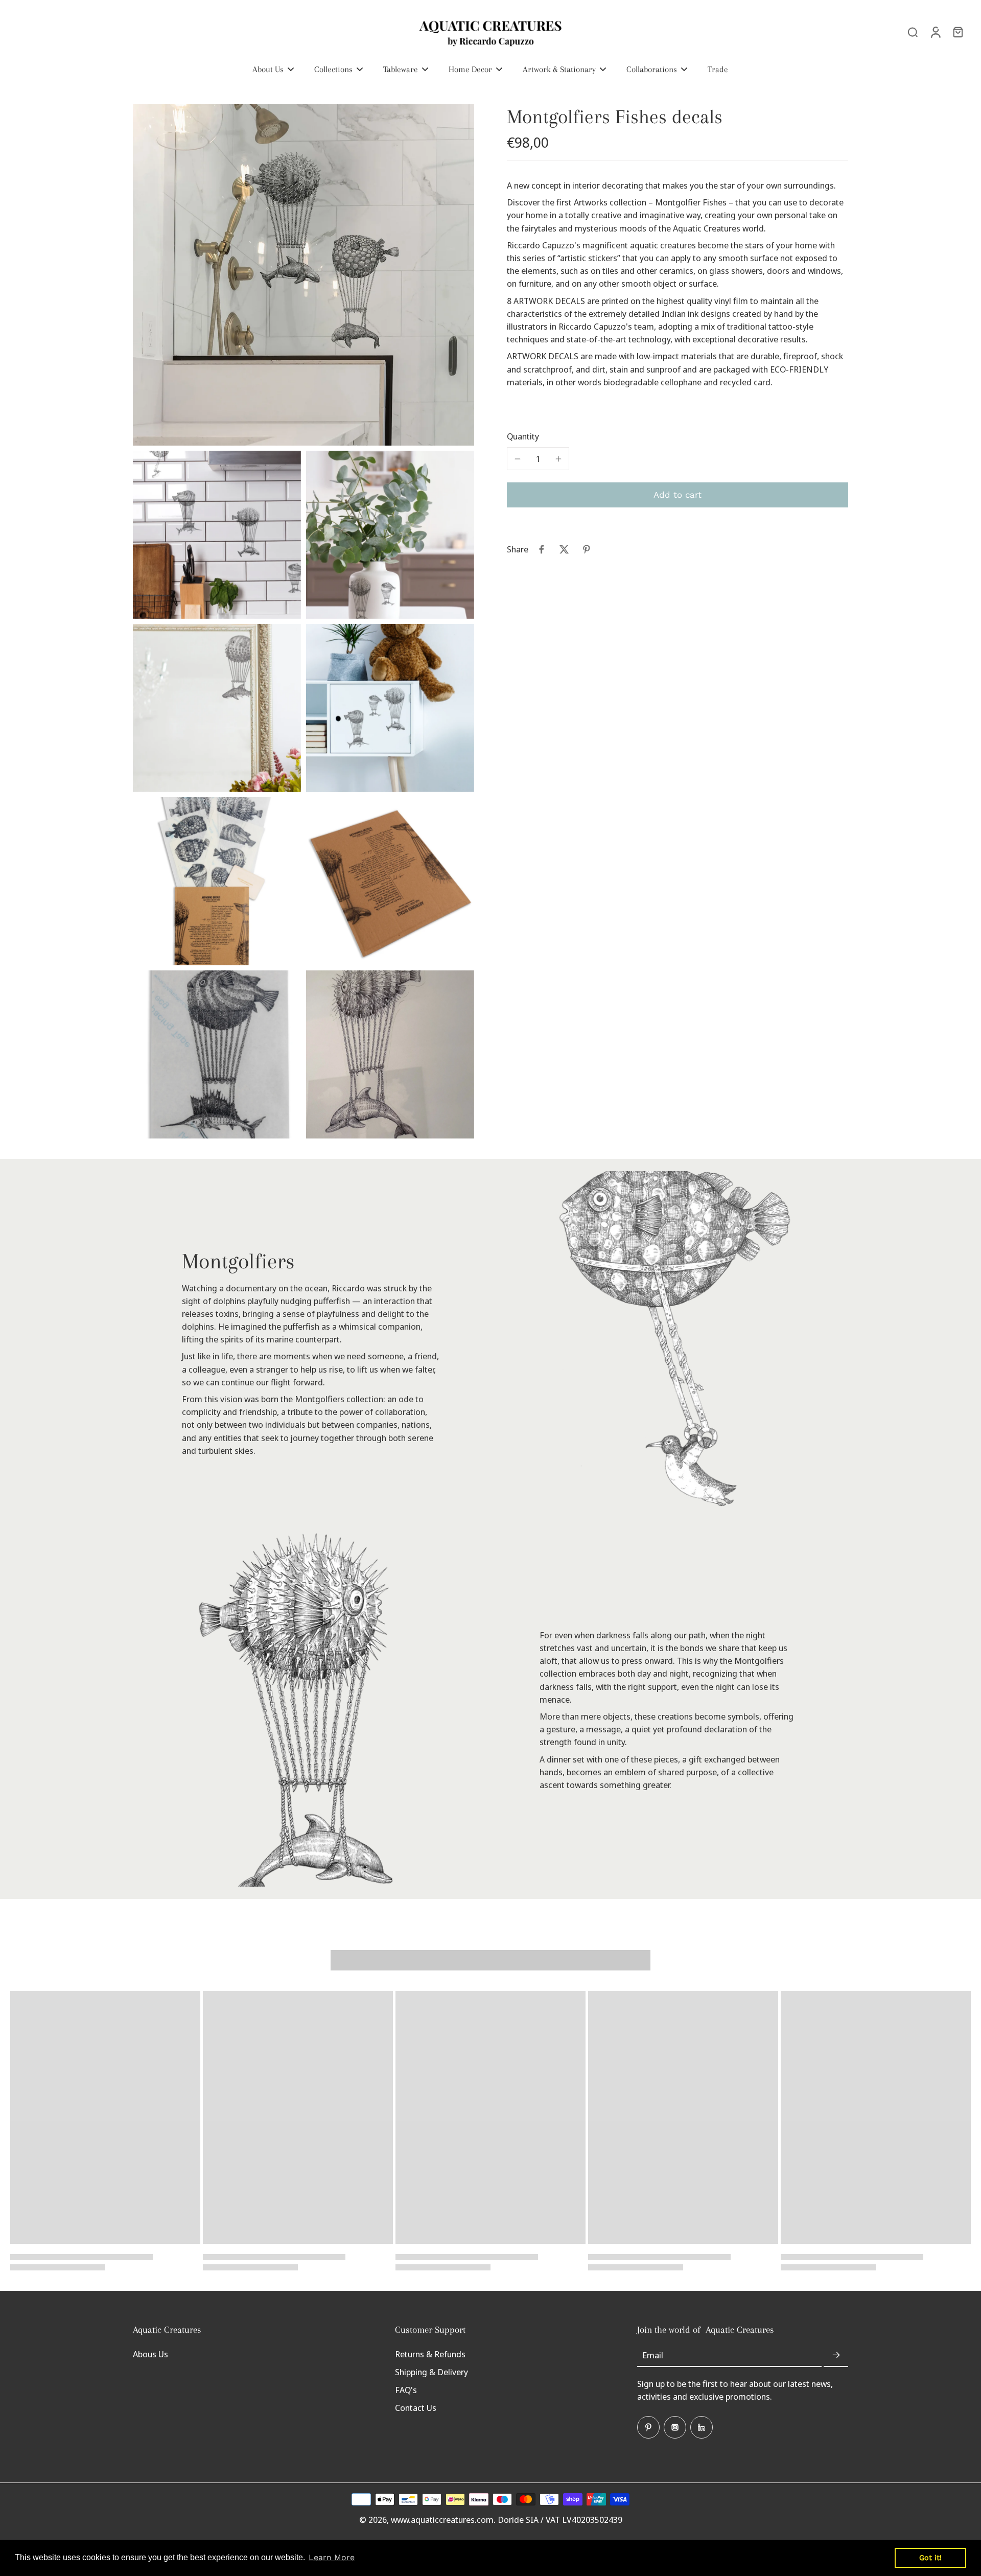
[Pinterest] (648, 2427)
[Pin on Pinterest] (587, 549)
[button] (678, 495)
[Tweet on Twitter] (564, 549)
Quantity (523, 436)
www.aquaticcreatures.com (442, 2520)
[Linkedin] (702, 2427)
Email (653, 2355)
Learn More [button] (332, 2557)
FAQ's (406, 2390)
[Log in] (935, 32)
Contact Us (416, 2408)
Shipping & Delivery (431, 2372)
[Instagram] (675, 2427)
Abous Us (150, 2354)
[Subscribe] (836, 2355)
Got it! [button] (930, 2558)
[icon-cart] (957, 32)
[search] (913, 32)
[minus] (518, 459)
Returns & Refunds (430, 2354)
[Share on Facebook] (542, 549)
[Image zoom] (303, 275)
